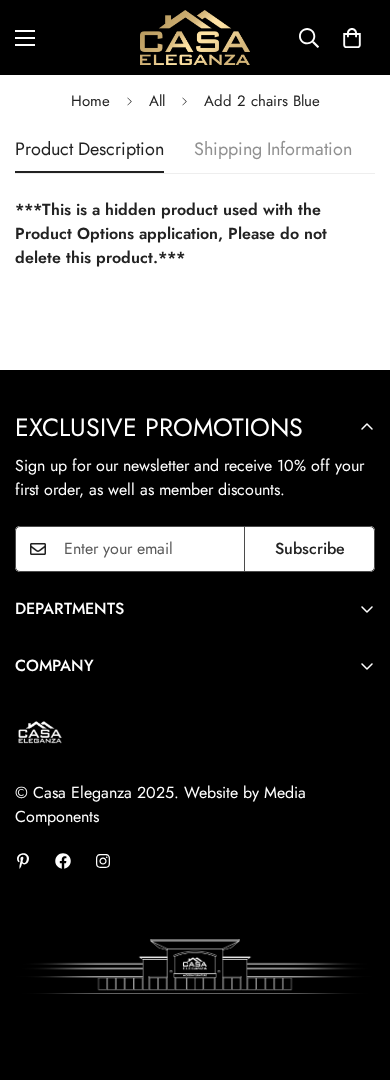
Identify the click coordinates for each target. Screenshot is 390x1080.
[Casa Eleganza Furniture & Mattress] (195, 37)
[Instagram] (103, 861)
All (157, 101)
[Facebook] (63, 861)
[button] (352, 38)
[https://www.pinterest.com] (23, 861)
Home (90, 101)
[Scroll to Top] (354, 974)
